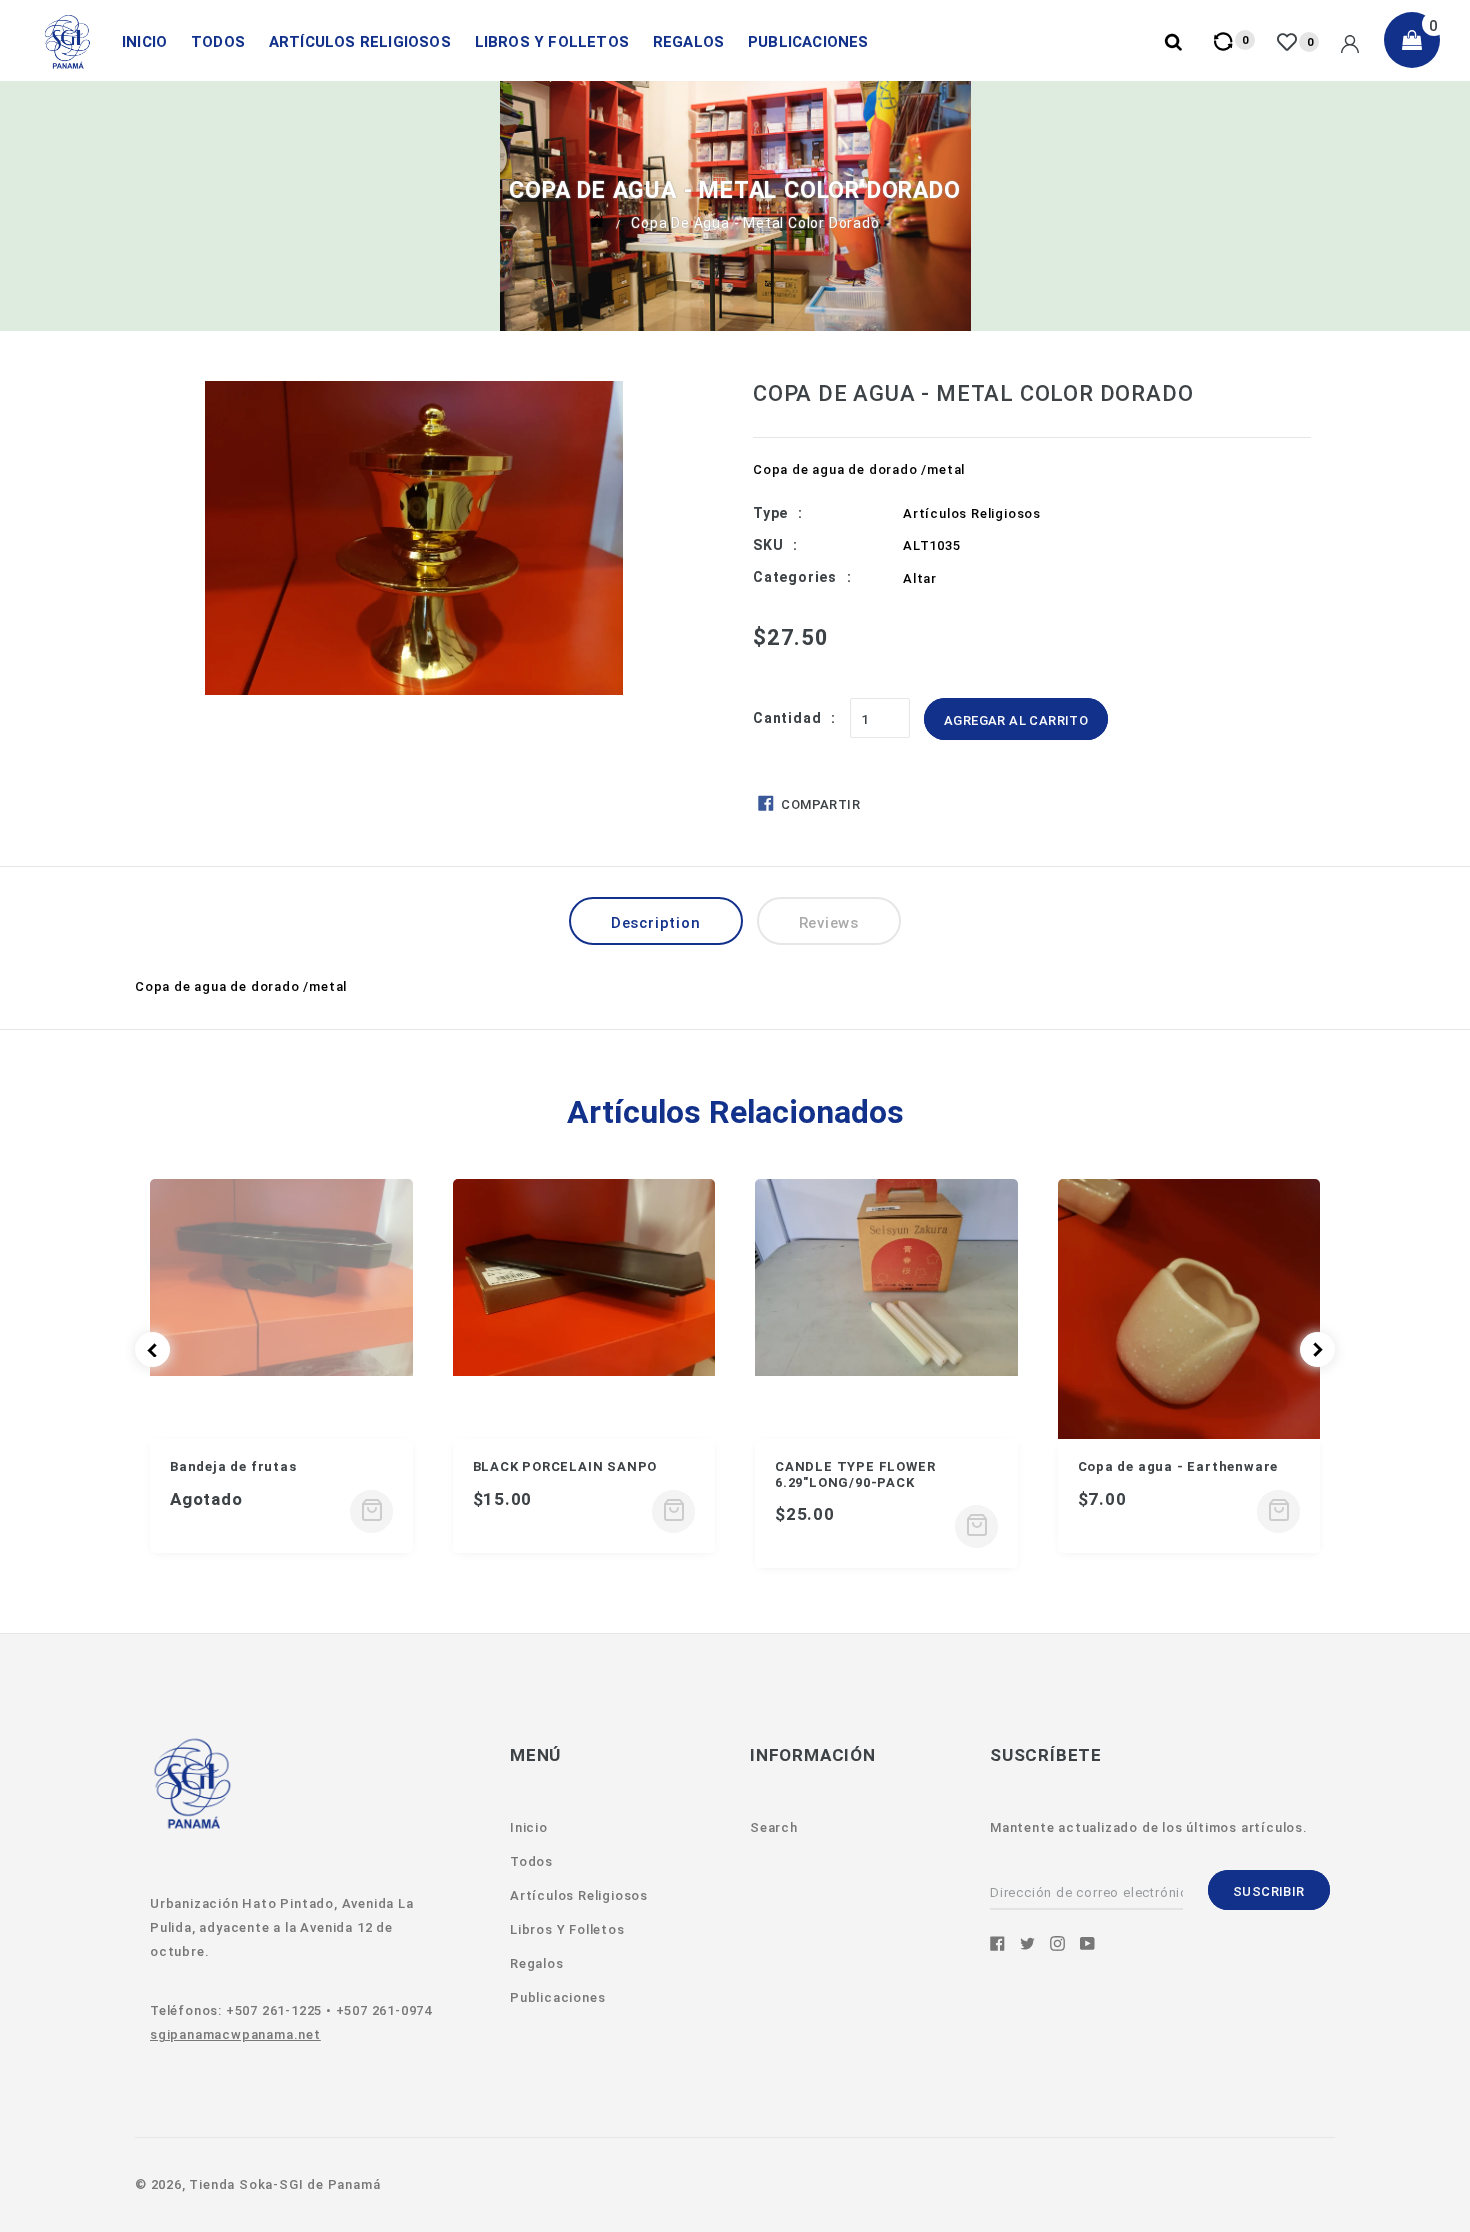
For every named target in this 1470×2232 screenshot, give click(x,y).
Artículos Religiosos (360, 42)
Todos (218, 42)
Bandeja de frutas (233, 1466)
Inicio (144, 42)
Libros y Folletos (552, 42)
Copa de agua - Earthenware (1178, 1466)
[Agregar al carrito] (371, 1511)
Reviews (829, 923)
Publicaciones (808, 42)
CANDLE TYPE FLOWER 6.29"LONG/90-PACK (855, 1474)
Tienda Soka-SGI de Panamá (284, 2184)
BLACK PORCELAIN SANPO (565, 1466)
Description (656, 923)
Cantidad (787, 718)
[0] (1289, 42)
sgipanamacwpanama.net (235, 2034)
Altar (920, 578)
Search (774, 1827)
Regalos (688, 42)
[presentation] (152, 1349)
